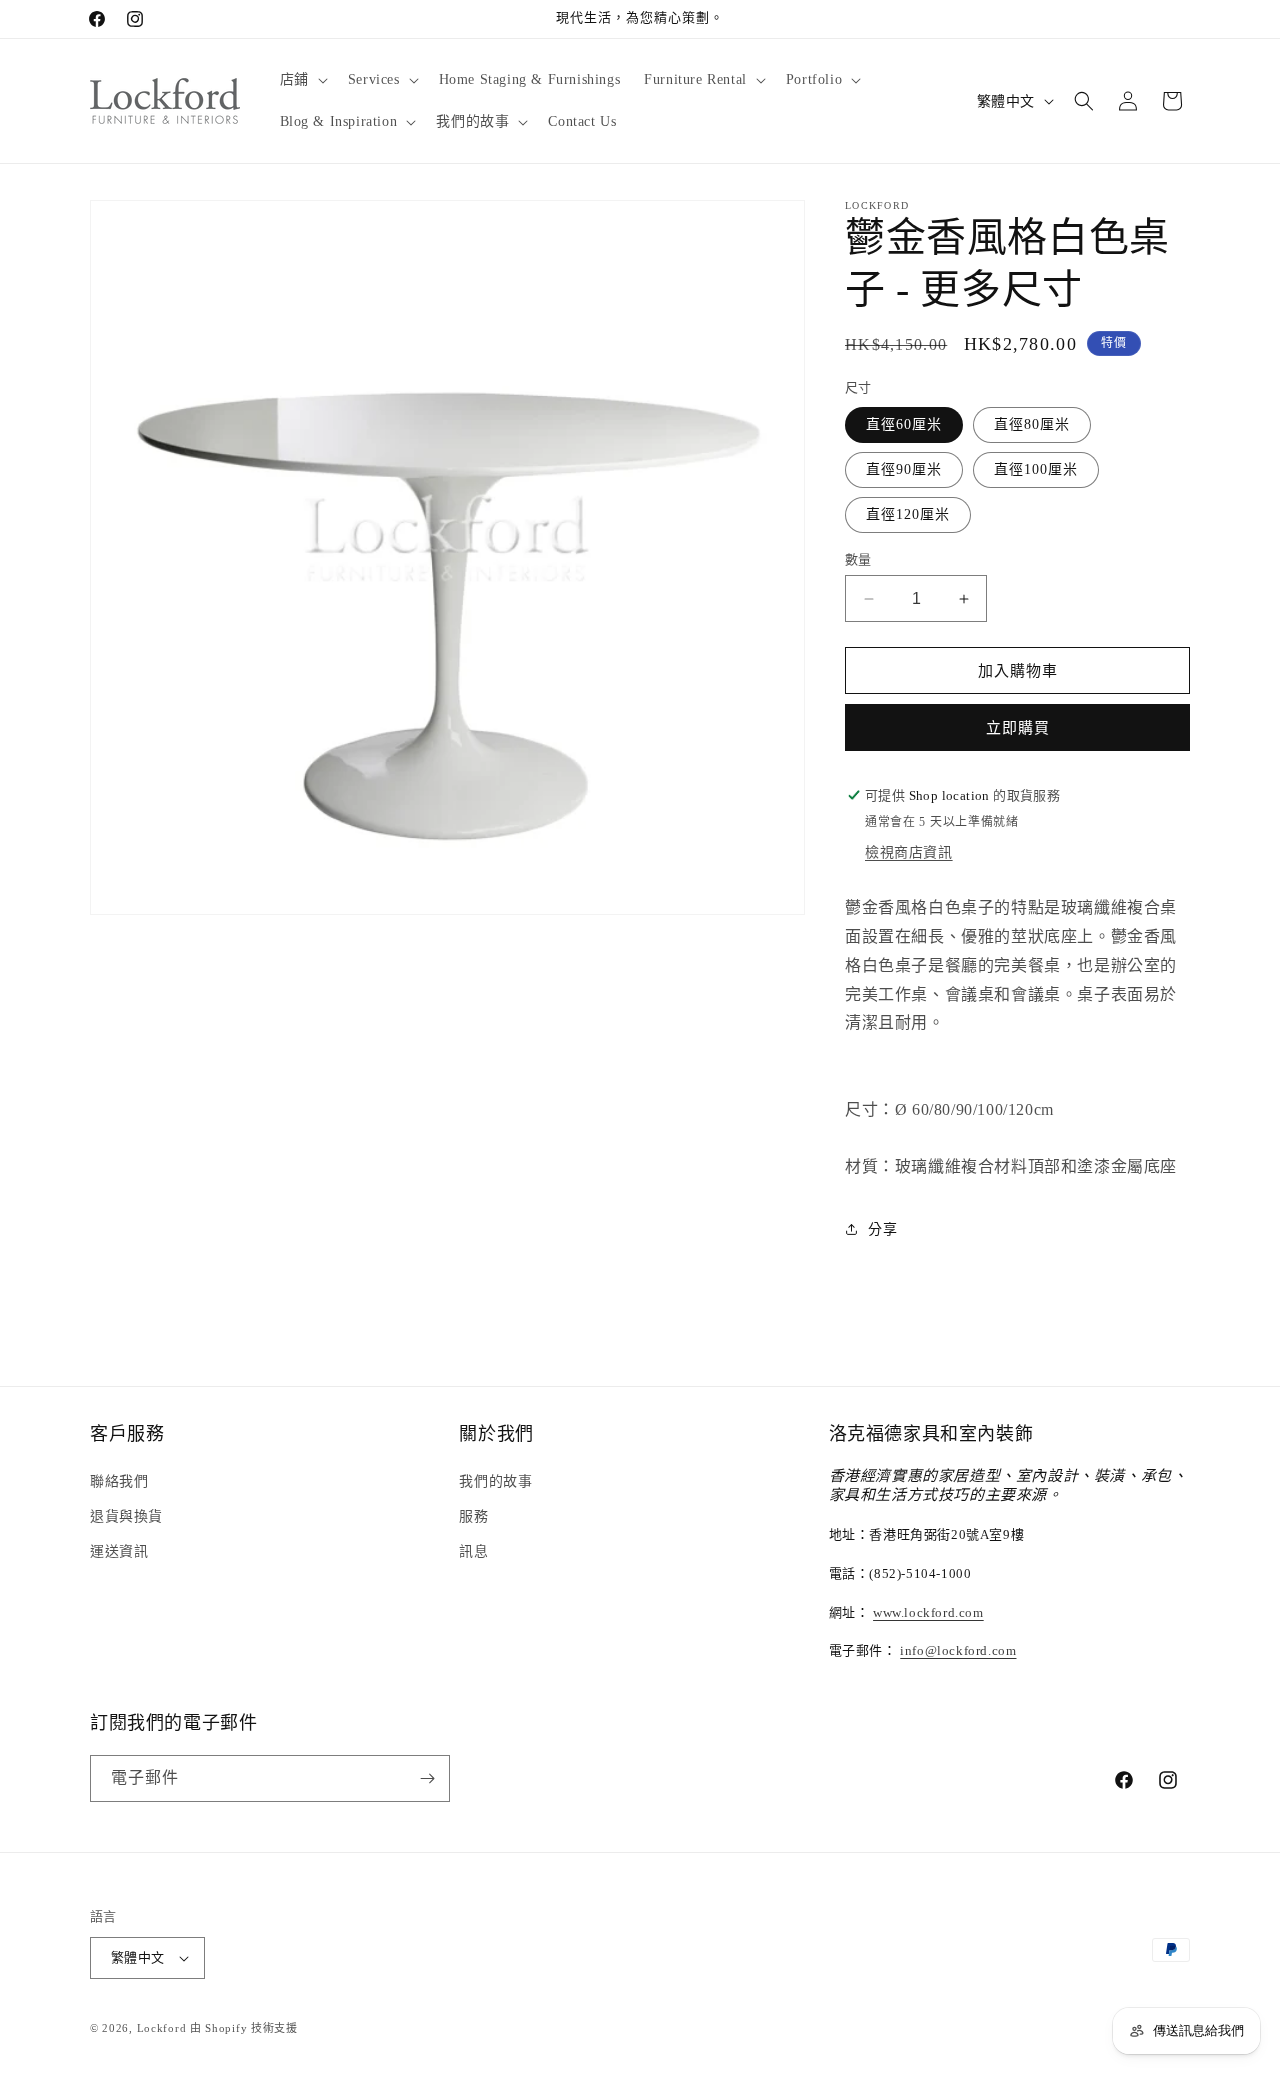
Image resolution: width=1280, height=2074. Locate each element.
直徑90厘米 (904, 469)
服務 (473, 1516)
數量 (858, 559)
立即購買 (1018, 728)
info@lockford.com (958, 1650)
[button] (302, 80)
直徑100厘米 (1036, 469)
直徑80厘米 (1032, 424)
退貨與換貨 (126, 1516)
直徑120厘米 (908, 514)
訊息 (473, 1551)
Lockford (162, 2028)
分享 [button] (882, 1229)
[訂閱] (427, 1778)
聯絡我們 (119, 1481)
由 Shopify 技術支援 (244, 2028)
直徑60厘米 (904, 424)
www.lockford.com (928, 1612)
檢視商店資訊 (909, 852)
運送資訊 (119, 1551)
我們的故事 (495, 1481)
